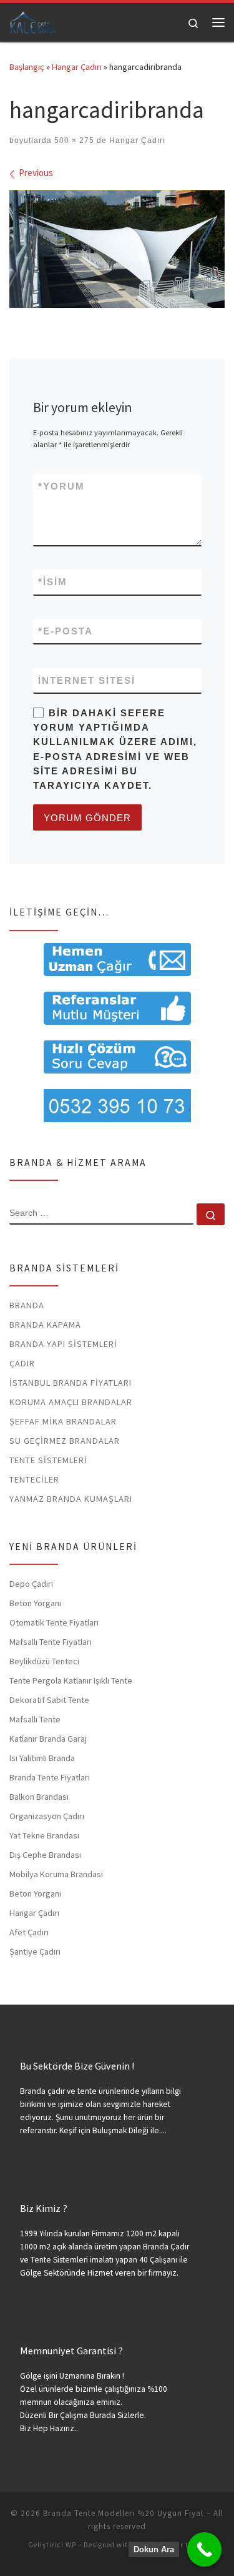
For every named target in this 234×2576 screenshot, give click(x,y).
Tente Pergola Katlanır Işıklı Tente (71, 1680)
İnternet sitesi (87, 680)
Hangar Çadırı (77, 67)
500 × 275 (73, 141)
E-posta (66, 631)
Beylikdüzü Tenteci (44, 1661)
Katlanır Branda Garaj (48, 1739)
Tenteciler (34, 1479)
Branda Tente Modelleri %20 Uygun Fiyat (124, 2513)
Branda (27, 1305)
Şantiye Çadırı (35, 1952)
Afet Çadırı (29, 1932)
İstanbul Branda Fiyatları (71, 1383)
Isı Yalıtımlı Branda (42, 1758)
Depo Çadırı (31, 1584)
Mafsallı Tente (35, 1719)
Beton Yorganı (35, 1603)
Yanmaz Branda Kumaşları (71, 1499)
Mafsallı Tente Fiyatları (51, 1642)
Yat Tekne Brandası (44, 1835)
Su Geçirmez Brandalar (65, 1441)
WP (71, 2545)
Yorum (61, 486)
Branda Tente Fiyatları (50, 1777)
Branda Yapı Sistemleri (63, 1344)
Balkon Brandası (39, 1797)
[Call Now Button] (204, 2549)
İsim (53, 582)
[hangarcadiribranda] (117, 249)
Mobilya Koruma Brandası (56, 1874)
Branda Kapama (45, 1325)
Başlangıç (27, 67)
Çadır (22, 1363)
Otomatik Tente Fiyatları (54, 1622)
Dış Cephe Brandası (45, 1855)
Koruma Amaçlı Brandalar (71, 1402)
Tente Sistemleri (48, 1460)
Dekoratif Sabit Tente (49, 1700)
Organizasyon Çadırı (47, 1816)
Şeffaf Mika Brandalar (63, 1421)
